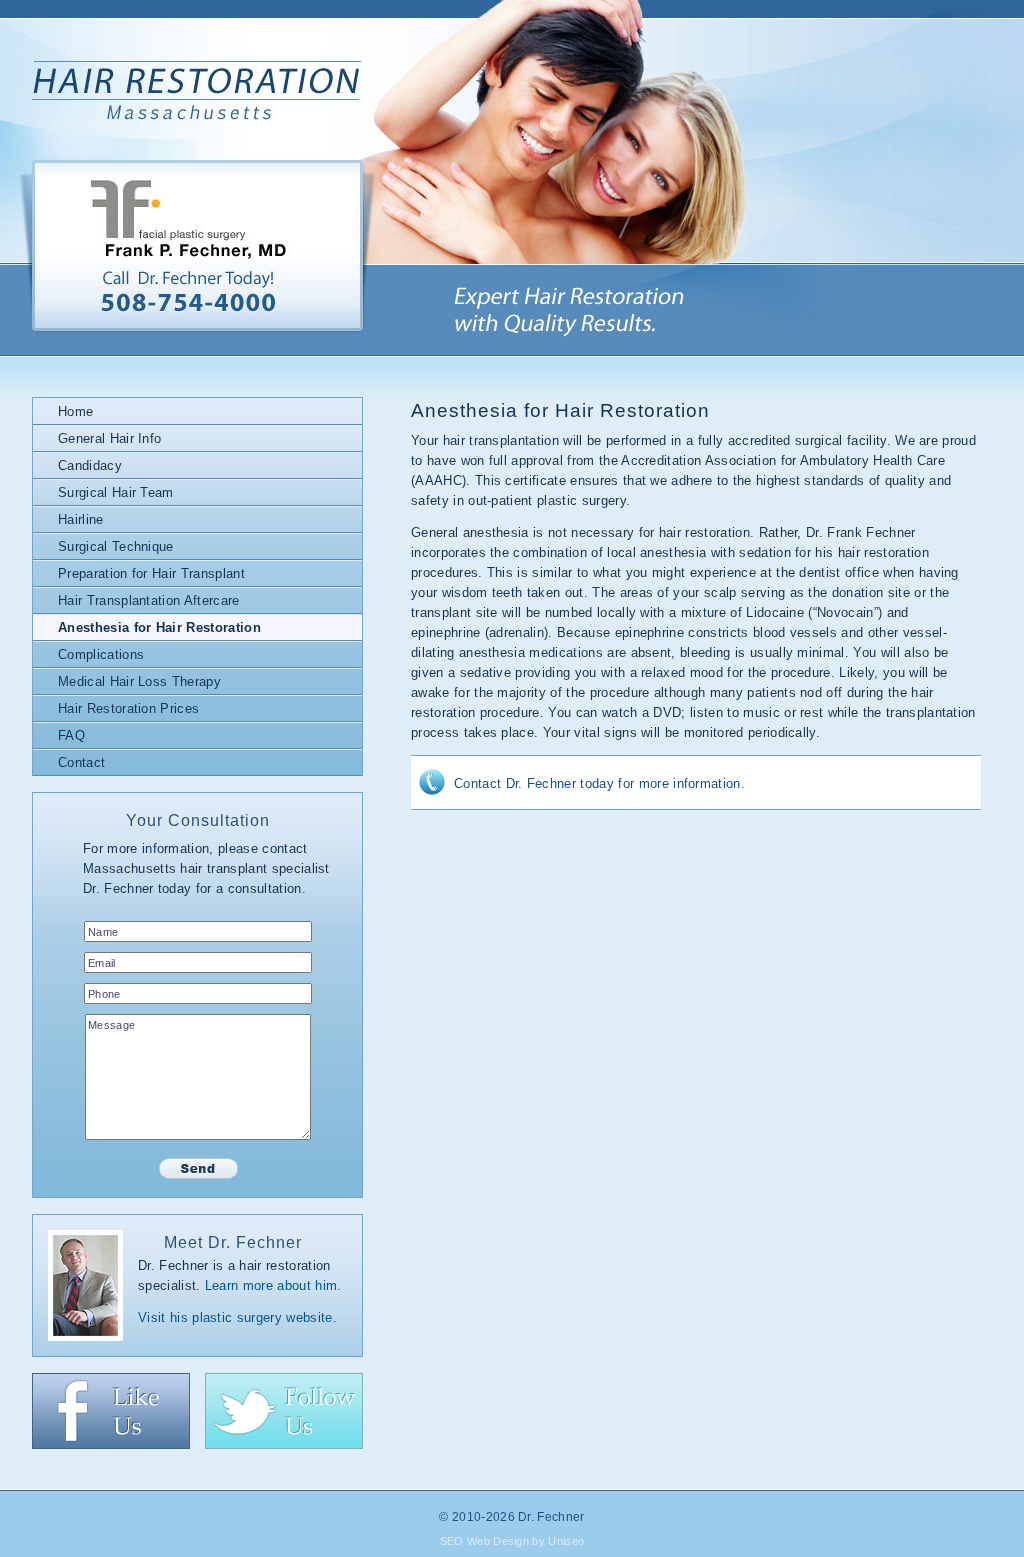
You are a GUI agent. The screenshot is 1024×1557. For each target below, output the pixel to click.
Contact (81, 762)
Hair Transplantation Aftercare (149, 600)
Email (102, 963)
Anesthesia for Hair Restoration (159, 627)
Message (111, 1025)
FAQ (71, 735)
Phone (104, 994)
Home (75, 411)
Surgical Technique (116, 546)
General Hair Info (109, 438)
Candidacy (90, 465)
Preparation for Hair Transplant (151, 573)
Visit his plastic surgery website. (237, 1317)
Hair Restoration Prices (128, 708)
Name (103, 932)
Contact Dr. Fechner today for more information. (599, 783)
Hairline (81, 519)
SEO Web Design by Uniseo (512, 1541)
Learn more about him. (273, 1285)
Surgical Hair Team (116, 492)
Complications (101, 654)
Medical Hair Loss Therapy (139, 681)
